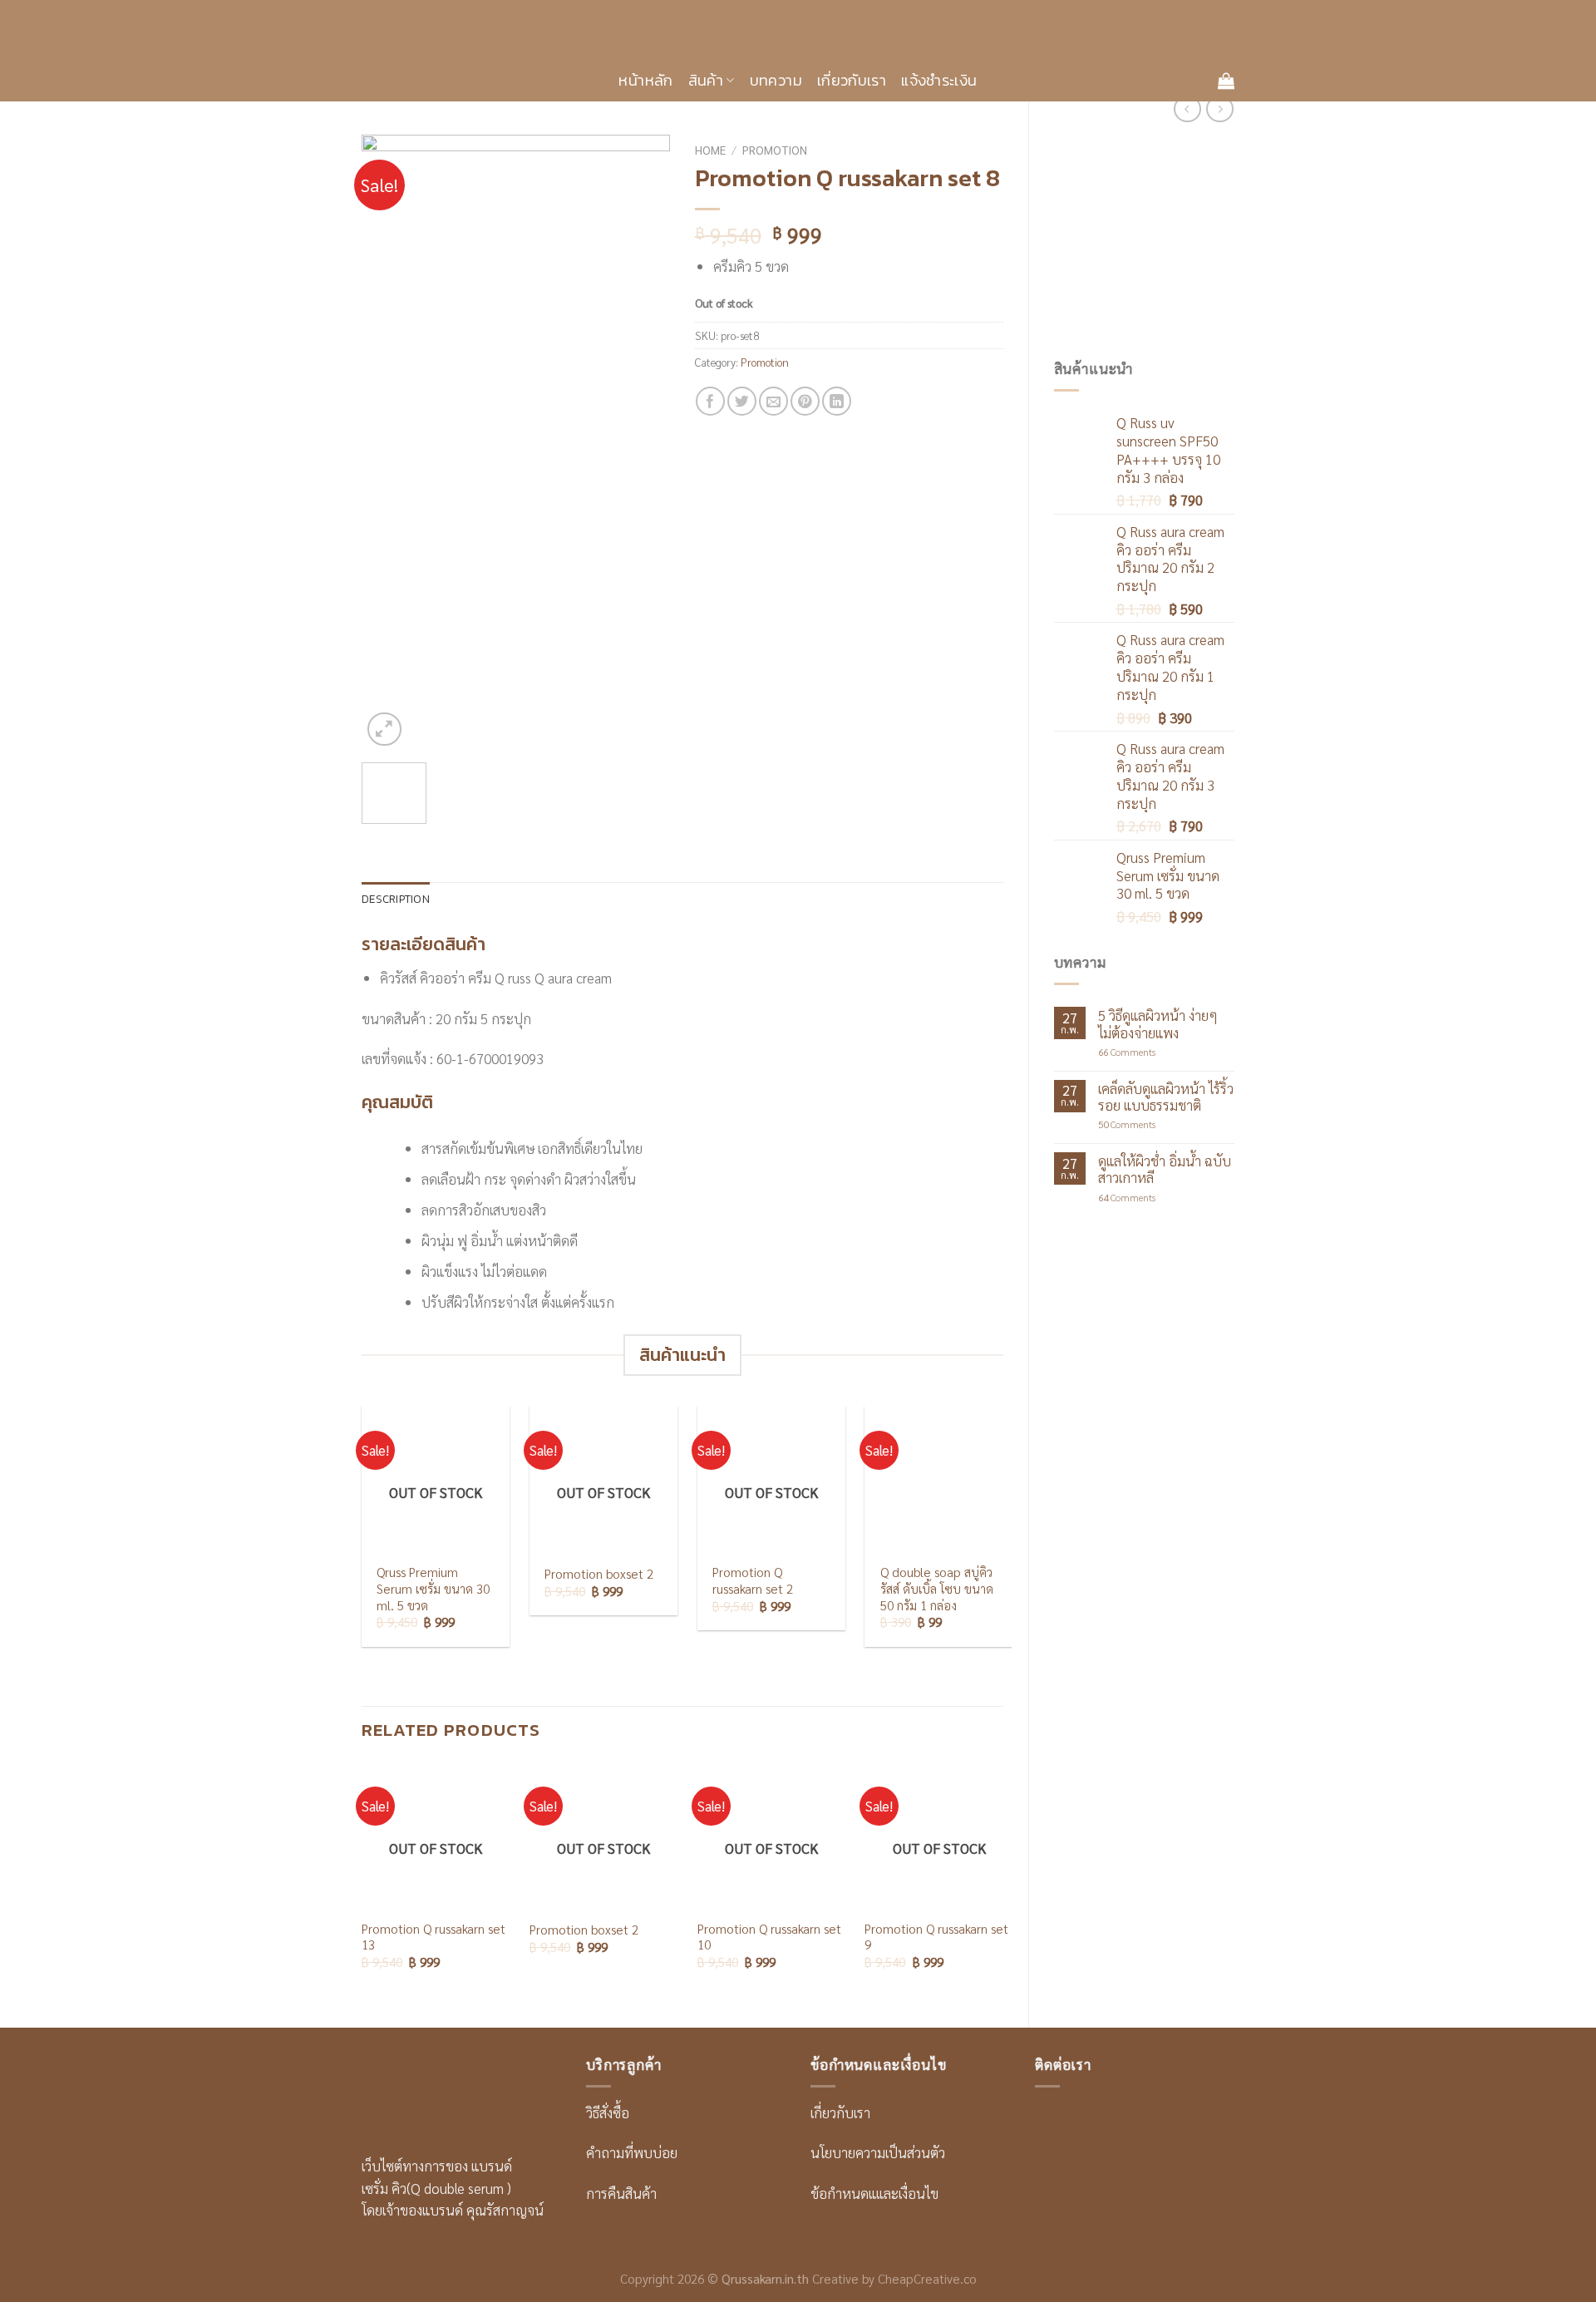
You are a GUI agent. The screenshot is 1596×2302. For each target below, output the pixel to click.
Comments (1127, 1052)
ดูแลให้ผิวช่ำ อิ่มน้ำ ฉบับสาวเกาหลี (1165, 1169)
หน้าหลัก (645, 80)
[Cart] (1226, 81)
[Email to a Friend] (773, 401)
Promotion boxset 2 (599, 1574)
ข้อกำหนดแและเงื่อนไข (874, 2193)
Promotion (775, 150)
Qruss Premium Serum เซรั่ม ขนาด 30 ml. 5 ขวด (433, 1589)
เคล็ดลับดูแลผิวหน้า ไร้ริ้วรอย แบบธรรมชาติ (1166, 1097)
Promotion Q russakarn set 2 (753, 1581)
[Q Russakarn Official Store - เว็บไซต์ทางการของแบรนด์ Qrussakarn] (798, 30)
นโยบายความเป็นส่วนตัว (878, 2152)
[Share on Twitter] (742, 401)
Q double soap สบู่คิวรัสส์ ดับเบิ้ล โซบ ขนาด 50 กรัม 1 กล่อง (937, 1589)
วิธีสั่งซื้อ (608, 2112)
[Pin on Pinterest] (805, 401)
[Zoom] (384, 730)
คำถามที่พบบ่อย (632, 2152)
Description (396, 899)
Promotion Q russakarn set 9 (936, 1937)
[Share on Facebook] (710, 401)
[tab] (396, 900)
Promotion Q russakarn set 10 (769, 1937)
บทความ (776, 80)
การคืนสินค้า (621, 2193)
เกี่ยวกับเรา (852, 80)
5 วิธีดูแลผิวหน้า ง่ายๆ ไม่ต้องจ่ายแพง (1158, 1023)
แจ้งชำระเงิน (939, 80)
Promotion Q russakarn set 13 (433, 1937)
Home (710, 150)
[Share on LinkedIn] (837, 401)
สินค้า (706, 80)
